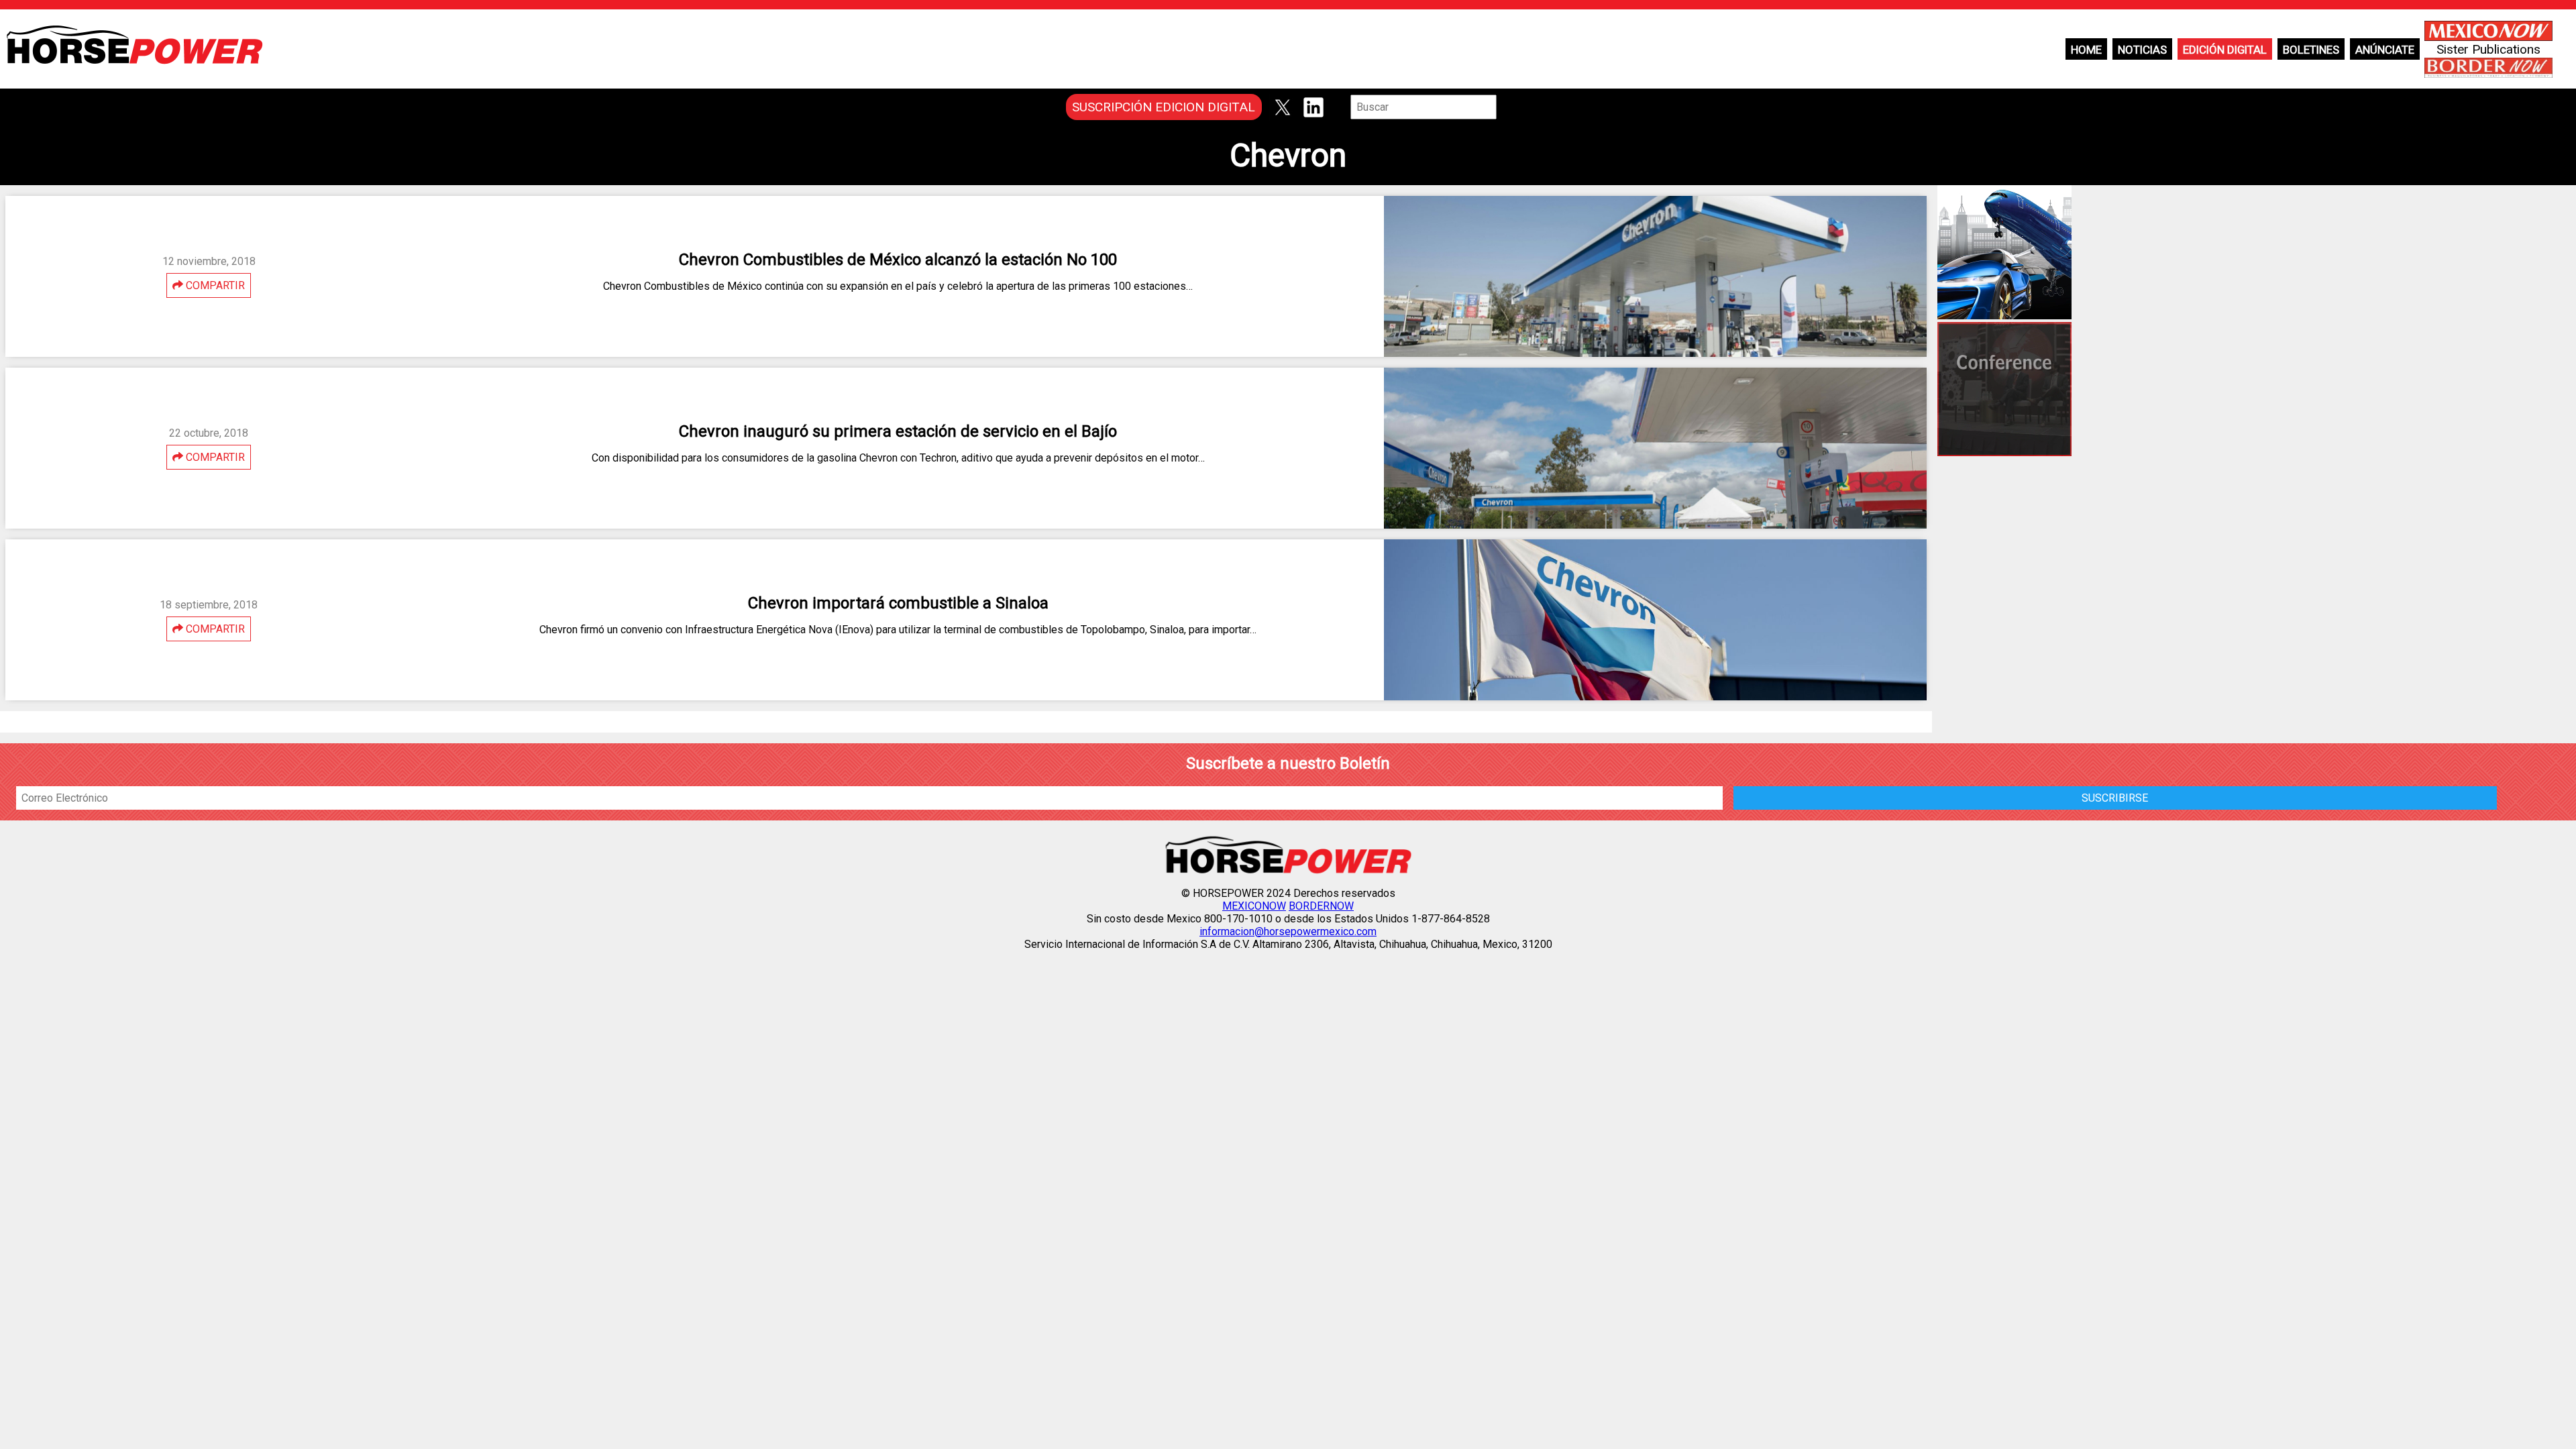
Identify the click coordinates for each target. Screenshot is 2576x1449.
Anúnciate (2385, 50)
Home (2086, 50)
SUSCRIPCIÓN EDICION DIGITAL (1164, 107)
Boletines (2311, 50)
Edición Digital (2225, 50)
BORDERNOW (1321, 906)
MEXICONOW (1254, 906)
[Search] (1506, 107)
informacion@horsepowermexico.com (1288, 931)
